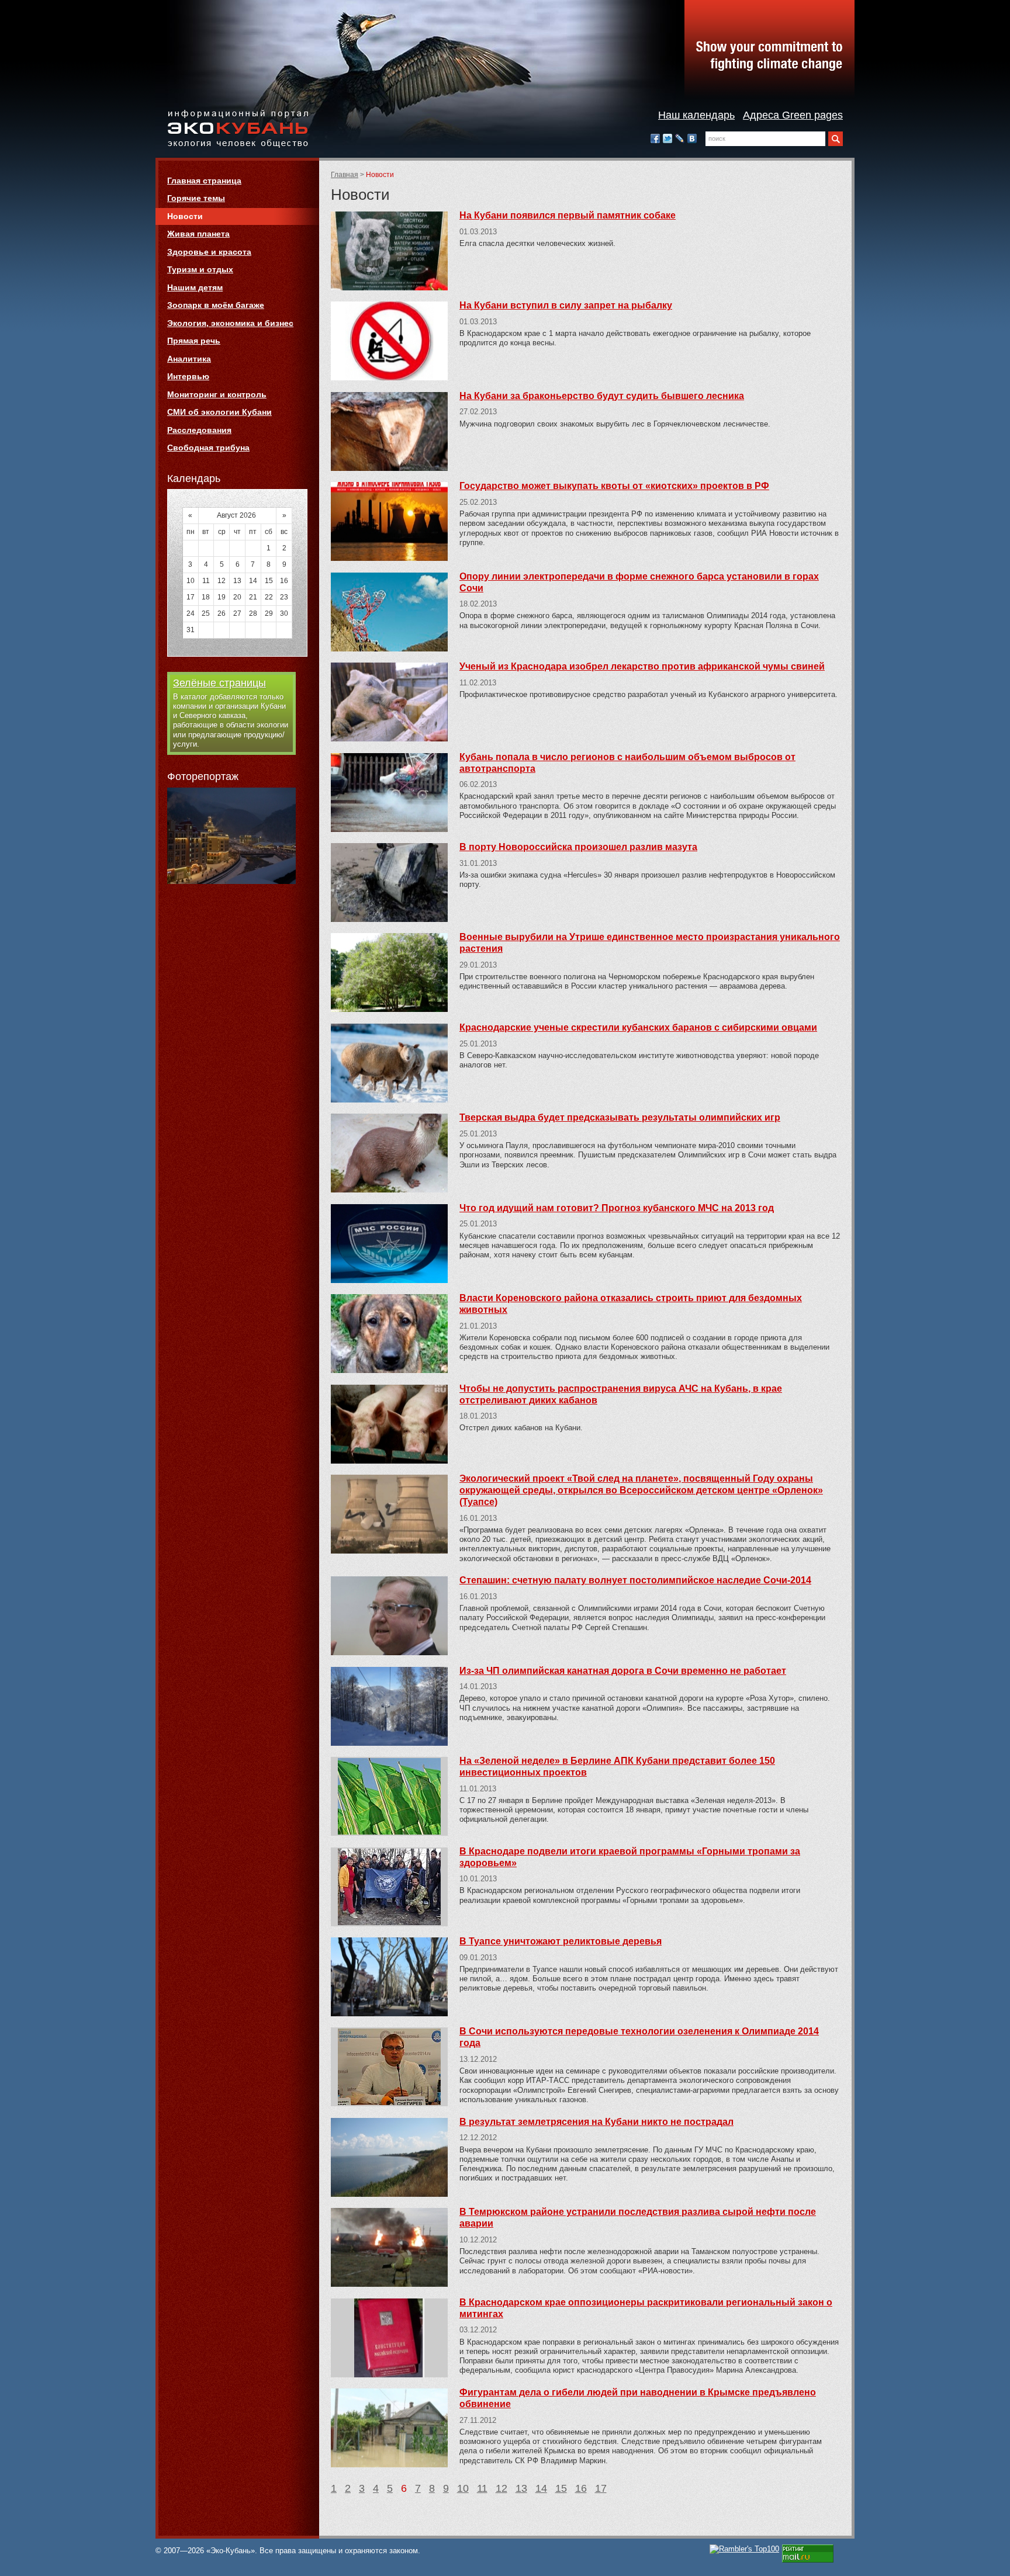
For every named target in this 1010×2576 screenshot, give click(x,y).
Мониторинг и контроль (217, 394)
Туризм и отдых (200, 269)
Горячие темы (196, 198)
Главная (345, 175)
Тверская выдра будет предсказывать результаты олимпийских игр (620, 1117)
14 (541, 2488)
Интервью (188, 376)
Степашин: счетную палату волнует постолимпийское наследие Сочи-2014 (635, 1580)
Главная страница (204, 181)
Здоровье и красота (209, 252)
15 (561, 2488)
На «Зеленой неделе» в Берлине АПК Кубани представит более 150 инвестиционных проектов (617, 1767)
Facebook (655, 138)
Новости (185, 216)
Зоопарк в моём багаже (216, 305)
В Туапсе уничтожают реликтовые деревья (561, 1941)
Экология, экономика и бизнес (230, 323)
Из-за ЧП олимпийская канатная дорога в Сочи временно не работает (623, 1671)
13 (521, 2488)
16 (581, 2488)
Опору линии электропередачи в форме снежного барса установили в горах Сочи (639, 582)
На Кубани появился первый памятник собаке (568, 215)
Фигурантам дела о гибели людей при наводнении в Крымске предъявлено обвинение (638, 2398)
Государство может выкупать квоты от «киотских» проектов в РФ (614, 486)
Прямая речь (194, 341)
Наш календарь (696, 115)
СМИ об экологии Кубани (219, 412)
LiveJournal (680, 138)
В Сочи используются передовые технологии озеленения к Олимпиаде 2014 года (639, 2037)
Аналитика (189, 359)
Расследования (199, 430)
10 (463, 2488)
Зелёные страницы (219, 683)
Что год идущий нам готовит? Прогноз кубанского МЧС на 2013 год (617, 1208)
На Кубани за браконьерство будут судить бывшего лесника (602, 396)
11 (482, 2488)
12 (501, 2488)
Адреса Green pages (793, 115)
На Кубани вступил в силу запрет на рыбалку (566, 305)
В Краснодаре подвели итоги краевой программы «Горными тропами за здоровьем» (630, 1857)
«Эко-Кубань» (238, 129)
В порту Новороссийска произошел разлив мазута (578, 847)
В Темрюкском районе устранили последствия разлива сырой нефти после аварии (638, 2218)
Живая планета (198, 234)
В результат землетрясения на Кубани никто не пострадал (596, 2122)
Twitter (667, 138)
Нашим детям (195, 287)
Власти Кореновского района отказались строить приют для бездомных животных (631, 1304)
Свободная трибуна (208, 448)
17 (601, 2488)
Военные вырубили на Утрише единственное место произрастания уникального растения (650, 943)
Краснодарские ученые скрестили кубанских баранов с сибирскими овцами (638, 1027)
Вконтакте (692, 138)
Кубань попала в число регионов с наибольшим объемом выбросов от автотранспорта (627, 763)
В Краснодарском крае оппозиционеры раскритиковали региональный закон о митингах (646, 2308)
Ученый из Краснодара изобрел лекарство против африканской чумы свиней (642, 666)
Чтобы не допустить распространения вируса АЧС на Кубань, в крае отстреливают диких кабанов (621, 1394)
